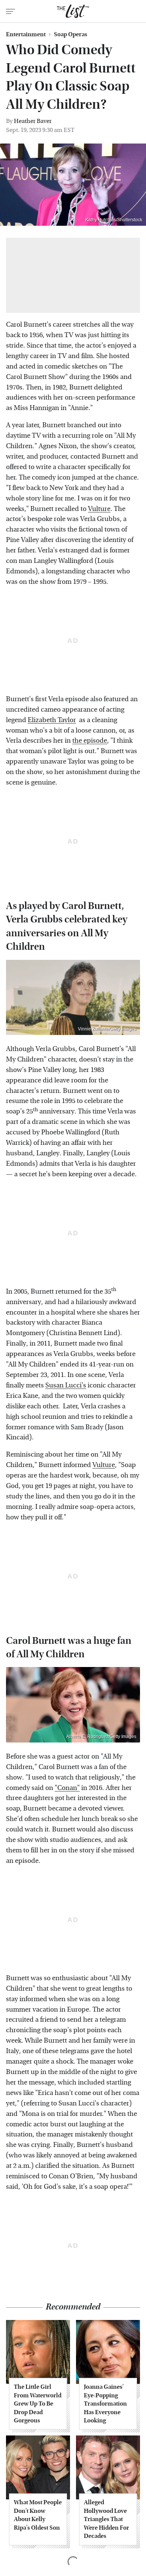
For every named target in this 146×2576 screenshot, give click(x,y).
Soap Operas (71, 34)
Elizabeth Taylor (52, 720)
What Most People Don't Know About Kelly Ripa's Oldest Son (38, 2515)
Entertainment (26, 34)
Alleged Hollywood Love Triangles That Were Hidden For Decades (107, 2519)
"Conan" (67, 1788)
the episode (90, 741)
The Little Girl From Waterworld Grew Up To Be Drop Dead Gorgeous (38, 2404)
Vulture (99, 509)
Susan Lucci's (66, 1385)
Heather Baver (33, 121)
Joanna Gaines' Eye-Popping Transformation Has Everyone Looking (105, 2404)
